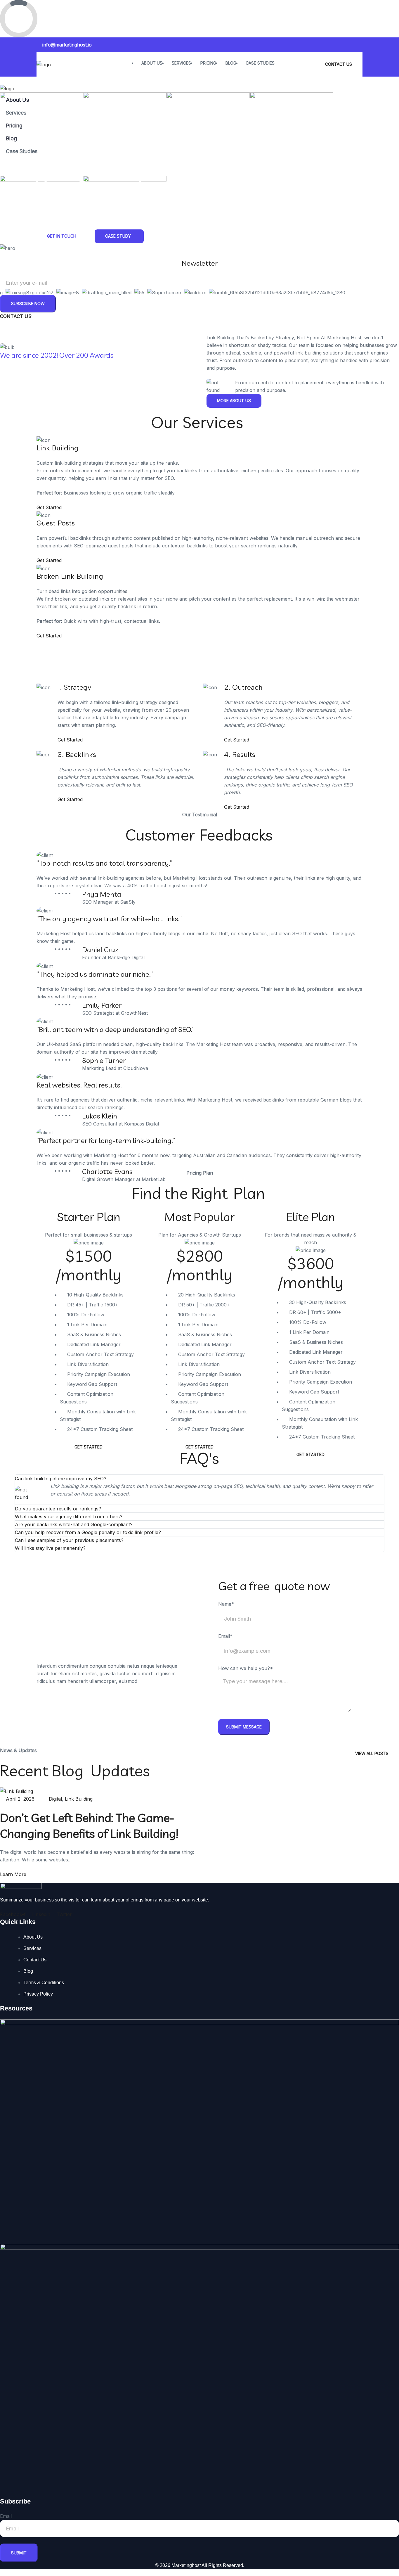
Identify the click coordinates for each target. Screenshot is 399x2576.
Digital (55, 1799)
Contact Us (339, 64)
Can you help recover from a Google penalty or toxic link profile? (88, 1532)
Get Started (50, 507)
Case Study (118, 236)
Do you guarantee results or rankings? (58, 1509)
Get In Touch (62, 236)
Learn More (14, 1874)
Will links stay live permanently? (50, 1548)
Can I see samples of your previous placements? (69, 1540)
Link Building (79, 1799)
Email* (225, 1636)
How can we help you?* (246, 1668)
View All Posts (372, 1753)
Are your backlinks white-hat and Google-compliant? (74, 1524)
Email (6, 2516)
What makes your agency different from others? (69, 1517)
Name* (226, 1604)
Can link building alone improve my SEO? (61, 1479)
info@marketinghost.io (67, 45)
